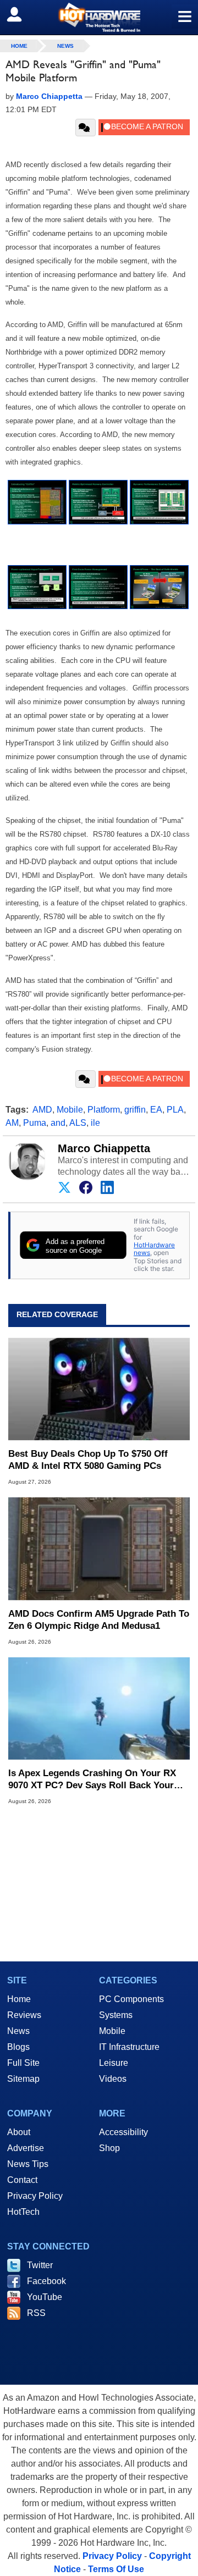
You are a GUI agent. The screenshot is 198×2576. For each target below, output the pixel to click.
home (19, 46)
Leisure (114, 2063)
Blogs (18, 2047)
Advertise (26, 2148)
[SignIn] (21, 14)
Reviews (24, 2015)
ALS (78, 1123)
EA (156, 1110)
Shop (109, 2148)
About (19, 2132)
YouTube (45, 2297)
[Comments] (86, 128)
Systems (116, 2015)
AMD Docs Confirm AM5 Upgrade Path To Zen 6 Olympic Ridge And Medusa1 (99, 1620)
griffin (135, 1110)
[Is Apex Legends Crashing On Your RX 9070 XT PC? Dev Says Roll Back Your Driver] (99, 1709)
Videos (113, 2079)
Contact (22, 2180)
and (58, 1123)
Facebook (46, 2281)
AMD (42, 1110)
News (65, 46)
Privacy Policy (35, 2196)
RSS (36, 2313)
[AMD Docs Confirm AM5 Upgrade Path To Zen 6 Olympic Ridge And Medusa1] (99, 1549)
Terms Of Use (116, 2569)
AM (12, 1123)
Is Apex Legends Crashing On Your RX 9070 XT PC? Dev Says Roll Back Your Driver (92, 1780)
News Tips (28, 2164)
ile (95, 1123)
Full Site (23, 2063)
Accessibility (123, 2132)
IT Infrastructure (129, 2047)
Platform (104, 1110)
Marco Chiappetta (104, 1148)
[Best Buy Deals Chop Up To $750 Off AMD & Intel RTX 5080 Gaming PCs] (99, 1389)
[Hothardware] (99, 17)
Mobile (70, 1110)
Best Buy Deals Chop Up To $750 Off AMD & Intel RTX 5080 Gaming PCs (88, 1460)
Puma (35, 1123)
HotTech (23, 2212)
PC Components (131, 1999)
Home (19, 1999)
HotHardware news (154, 1249)
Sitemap (23, 2079)
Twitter (40, 2265)
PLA (175, 1110)
